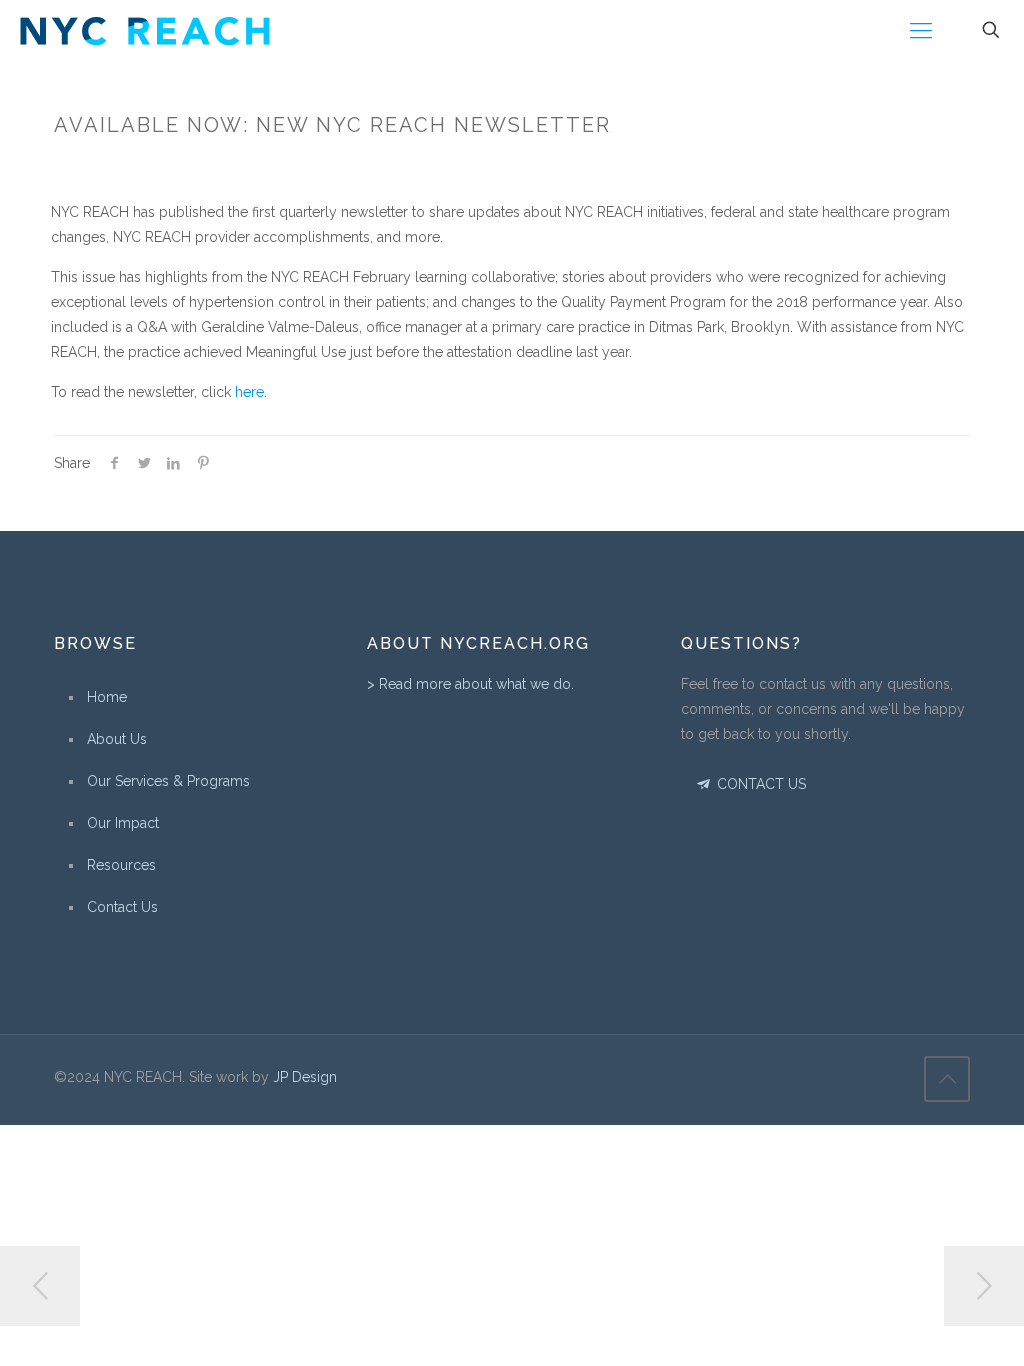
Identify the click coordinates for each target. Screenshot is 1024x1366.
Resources (121, 865)
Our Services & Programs (168, 781)
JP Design (305, 1077)
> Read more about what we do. (470, 684)
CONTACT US (759, 784)
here (249, 392)
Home (107, 697)
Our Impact (123, 823)
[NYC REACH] (145, 30)
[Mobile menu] (921, 30)
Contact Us (122, 907)
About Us (117, 739)
